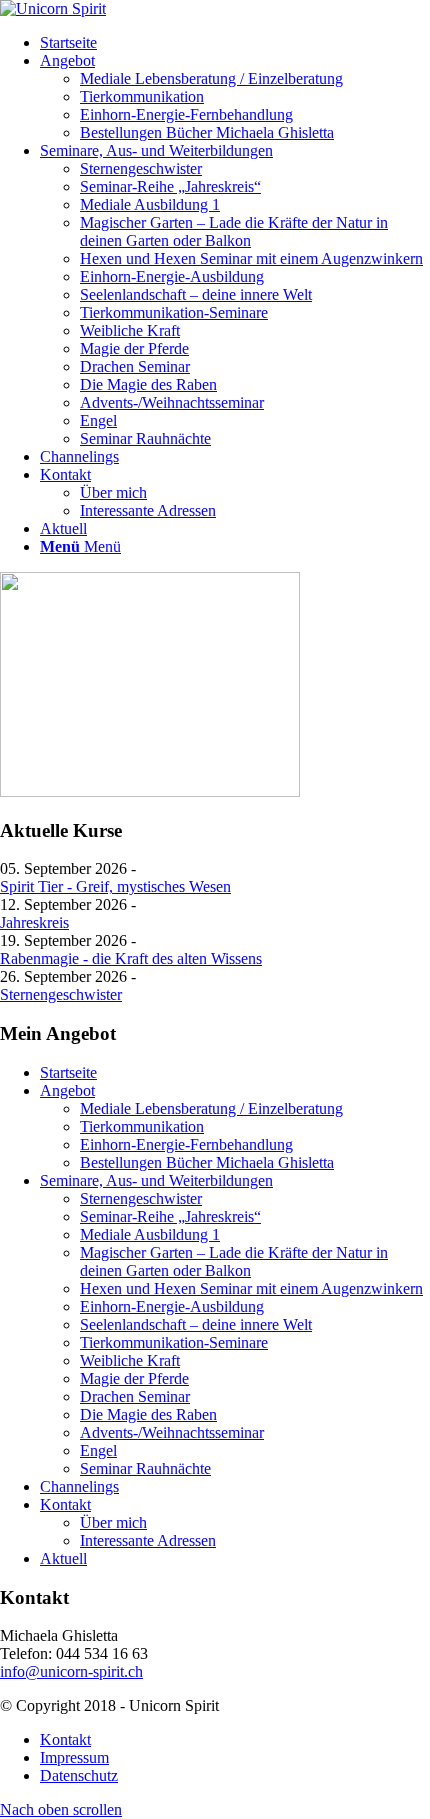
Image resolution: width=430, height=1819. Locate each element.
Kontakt (65, 1504)
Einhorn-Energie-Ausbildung (172, 1306)
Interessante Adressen (148, 1540)
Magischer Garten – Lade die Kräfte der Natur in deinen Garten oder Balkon (234, 1261)
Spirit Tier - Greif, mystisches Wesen (115, 886)
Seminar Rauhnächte (145, 1468)
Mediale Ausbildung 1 (150, 1234)
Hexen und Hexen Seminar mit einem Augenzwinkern (251, 1288)
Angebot (67, 1090)
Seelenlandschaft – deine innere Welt (196, 1324)
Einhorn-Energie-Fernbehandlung (186, 1144)
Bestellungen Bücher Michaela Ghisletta (207, 1162)
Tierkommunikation (142, 1126)
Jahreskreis (34, 922)
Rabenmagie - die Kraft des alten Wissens (131, 958)
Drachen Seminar (135, 1396)
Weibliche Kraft (130, 1360)
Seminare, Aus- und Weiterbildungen (156, 1180)
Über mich (113, 1522)
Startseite (68, 1072)
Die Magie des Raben (148, 1414)
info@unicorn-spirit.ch (71, 1671)
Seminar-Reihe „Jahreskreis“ (170, 1216)
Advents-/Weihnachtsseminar (172, 1432)
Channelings (79, 1486)
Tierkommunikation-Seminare (174, 1342)
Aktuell (63, 1558)
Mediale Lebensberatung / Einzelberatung (211, 1108)
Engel (98, 1450)
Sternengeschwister (61, 994)
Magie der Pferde (134, 1378)
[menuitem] (235, 43)
